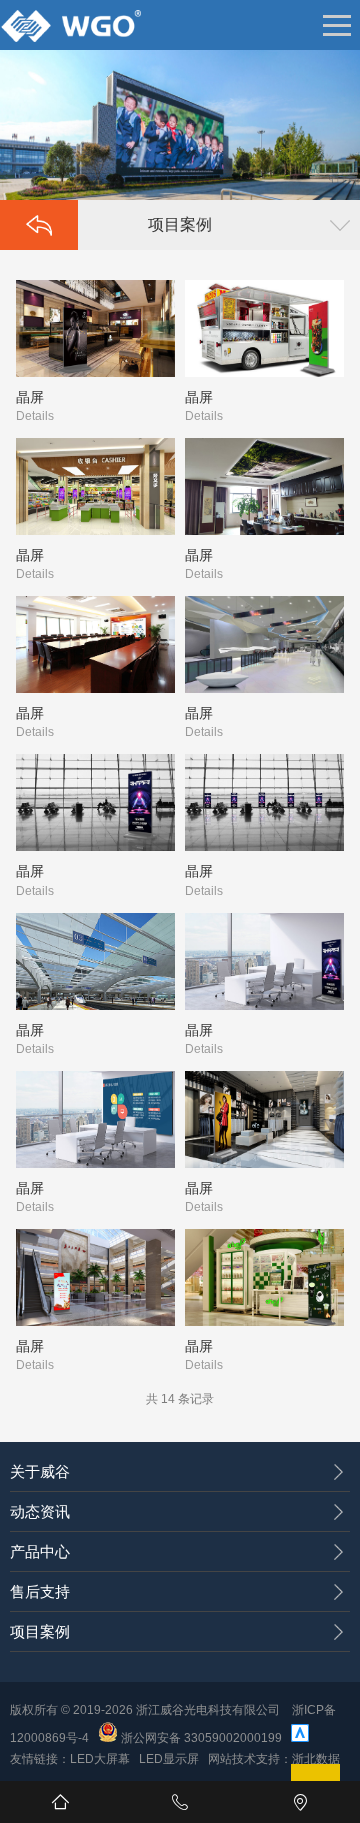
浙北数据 (316, 1759)
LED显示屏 (169, 1759)
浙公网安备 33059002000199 (200, 1738)
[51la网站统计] (300, 1738)
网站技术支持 (244, 1759)
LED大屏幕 (100, 1759)
